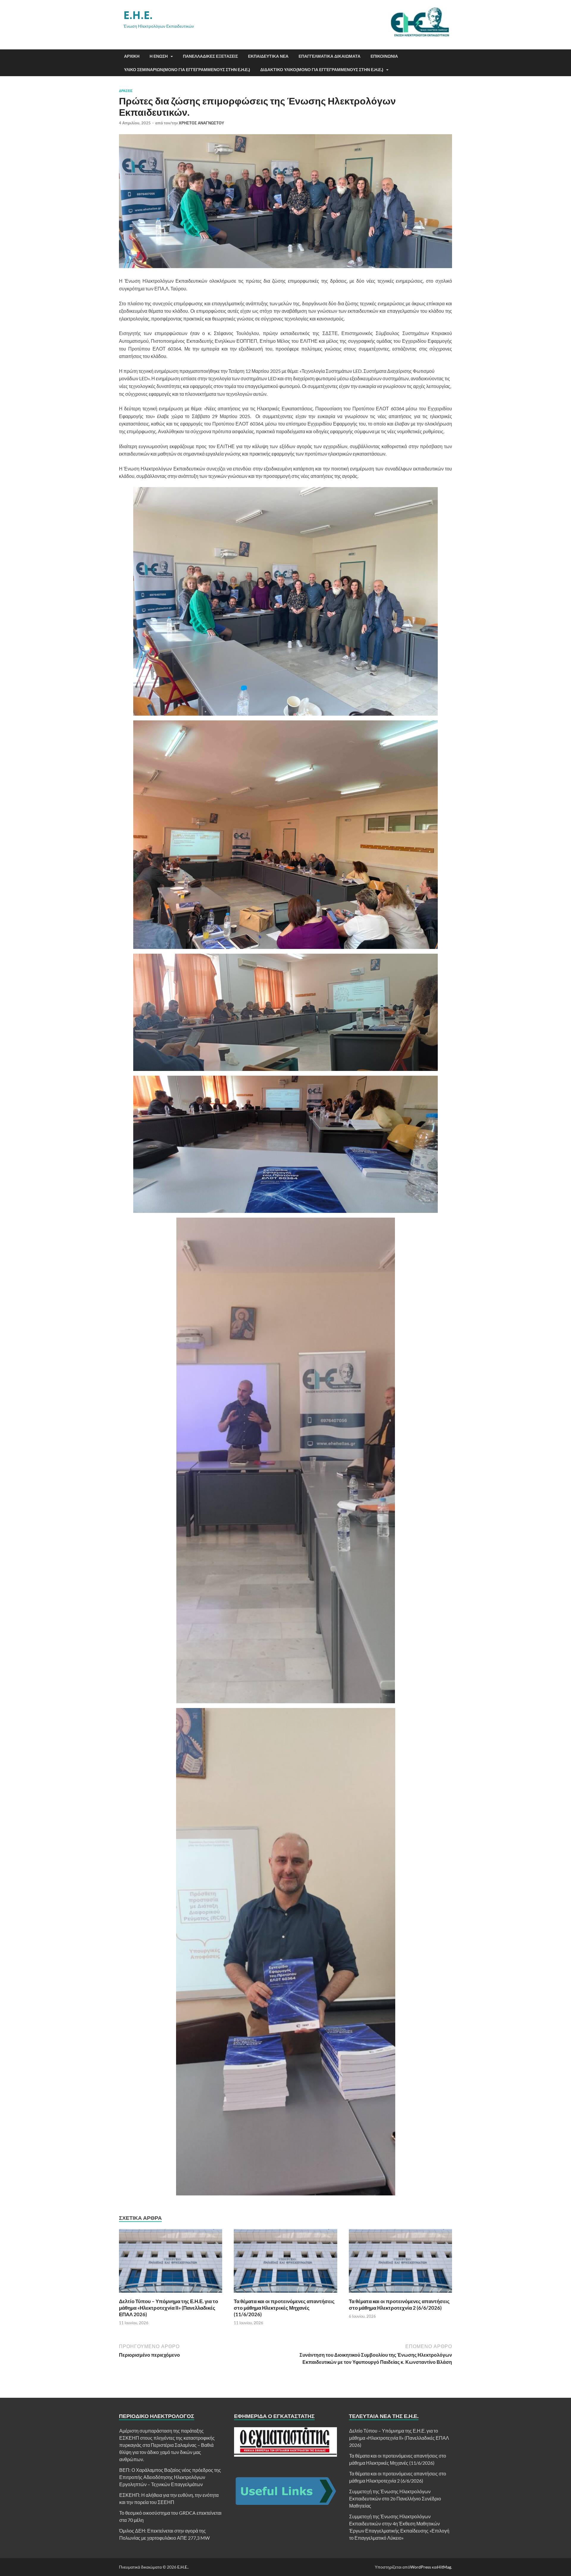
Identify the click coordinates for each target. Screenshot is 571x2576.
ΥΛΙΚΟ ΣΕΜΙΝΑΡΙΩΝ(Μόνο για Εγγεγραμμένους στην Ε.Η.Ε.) (187, 70)
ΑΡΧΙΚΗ (132, 56)
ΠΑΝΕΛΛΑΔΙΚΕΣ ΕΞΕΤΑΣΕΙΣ (210, 56)
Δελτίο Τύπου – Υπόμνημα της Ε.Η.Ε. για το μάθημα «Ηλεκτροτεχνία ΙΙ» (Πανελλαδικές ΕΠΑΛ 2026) (168, 2308)
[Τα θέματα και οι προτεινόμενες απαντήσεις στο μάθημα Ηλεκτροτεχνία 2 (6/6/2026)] (400, 2294)
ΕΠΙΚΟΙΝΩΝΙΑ (384, 56)
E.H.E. (138, 15)
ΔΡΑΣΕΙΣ (126, 91)
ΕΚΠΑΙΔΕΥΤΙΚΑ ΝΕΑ (268, 56)
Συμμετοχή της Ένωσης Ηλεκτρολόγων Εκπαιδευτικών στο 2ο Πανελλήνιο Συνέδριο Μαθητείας (395, 2498)
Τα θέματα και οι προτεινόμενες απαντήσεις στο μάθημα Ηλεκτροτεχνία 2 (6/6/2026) (399, 2304)
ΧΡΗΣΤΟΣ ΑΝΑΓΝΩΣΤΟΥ (201, 123)
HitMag (444, 2567)
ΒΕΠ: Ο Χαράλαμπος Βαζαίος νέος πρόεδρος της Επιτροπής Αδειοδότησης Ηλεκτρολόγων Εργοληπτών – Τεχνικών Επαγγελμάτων (170, 2477)
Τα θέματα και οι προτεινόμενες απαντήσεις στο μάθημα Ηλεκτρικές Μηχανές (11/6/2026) (284, 2308)
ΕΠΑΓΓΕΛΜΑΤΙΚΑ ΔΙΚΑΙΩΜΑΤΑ (330, 56)
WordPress (421, 2567)
